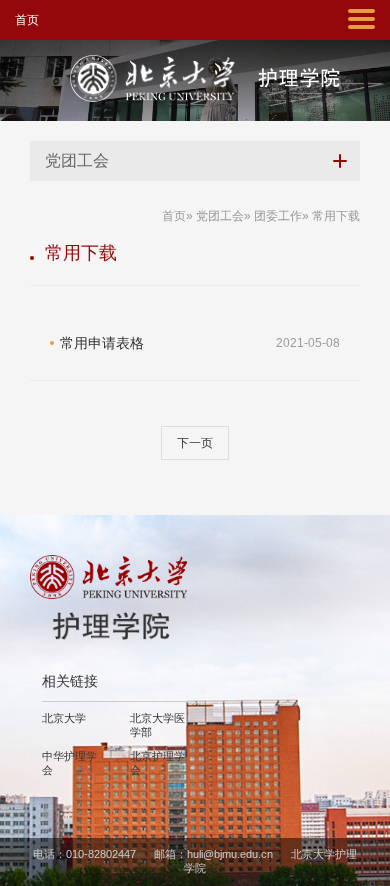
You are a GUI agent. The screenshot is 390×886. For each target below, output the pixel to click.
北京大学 (64, 718)
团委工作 (278, 216)
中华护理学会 (69, 763)
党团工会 (220, 216)
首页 (27, 20)
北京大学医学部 (157, 725)
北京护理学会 (157, 763)
